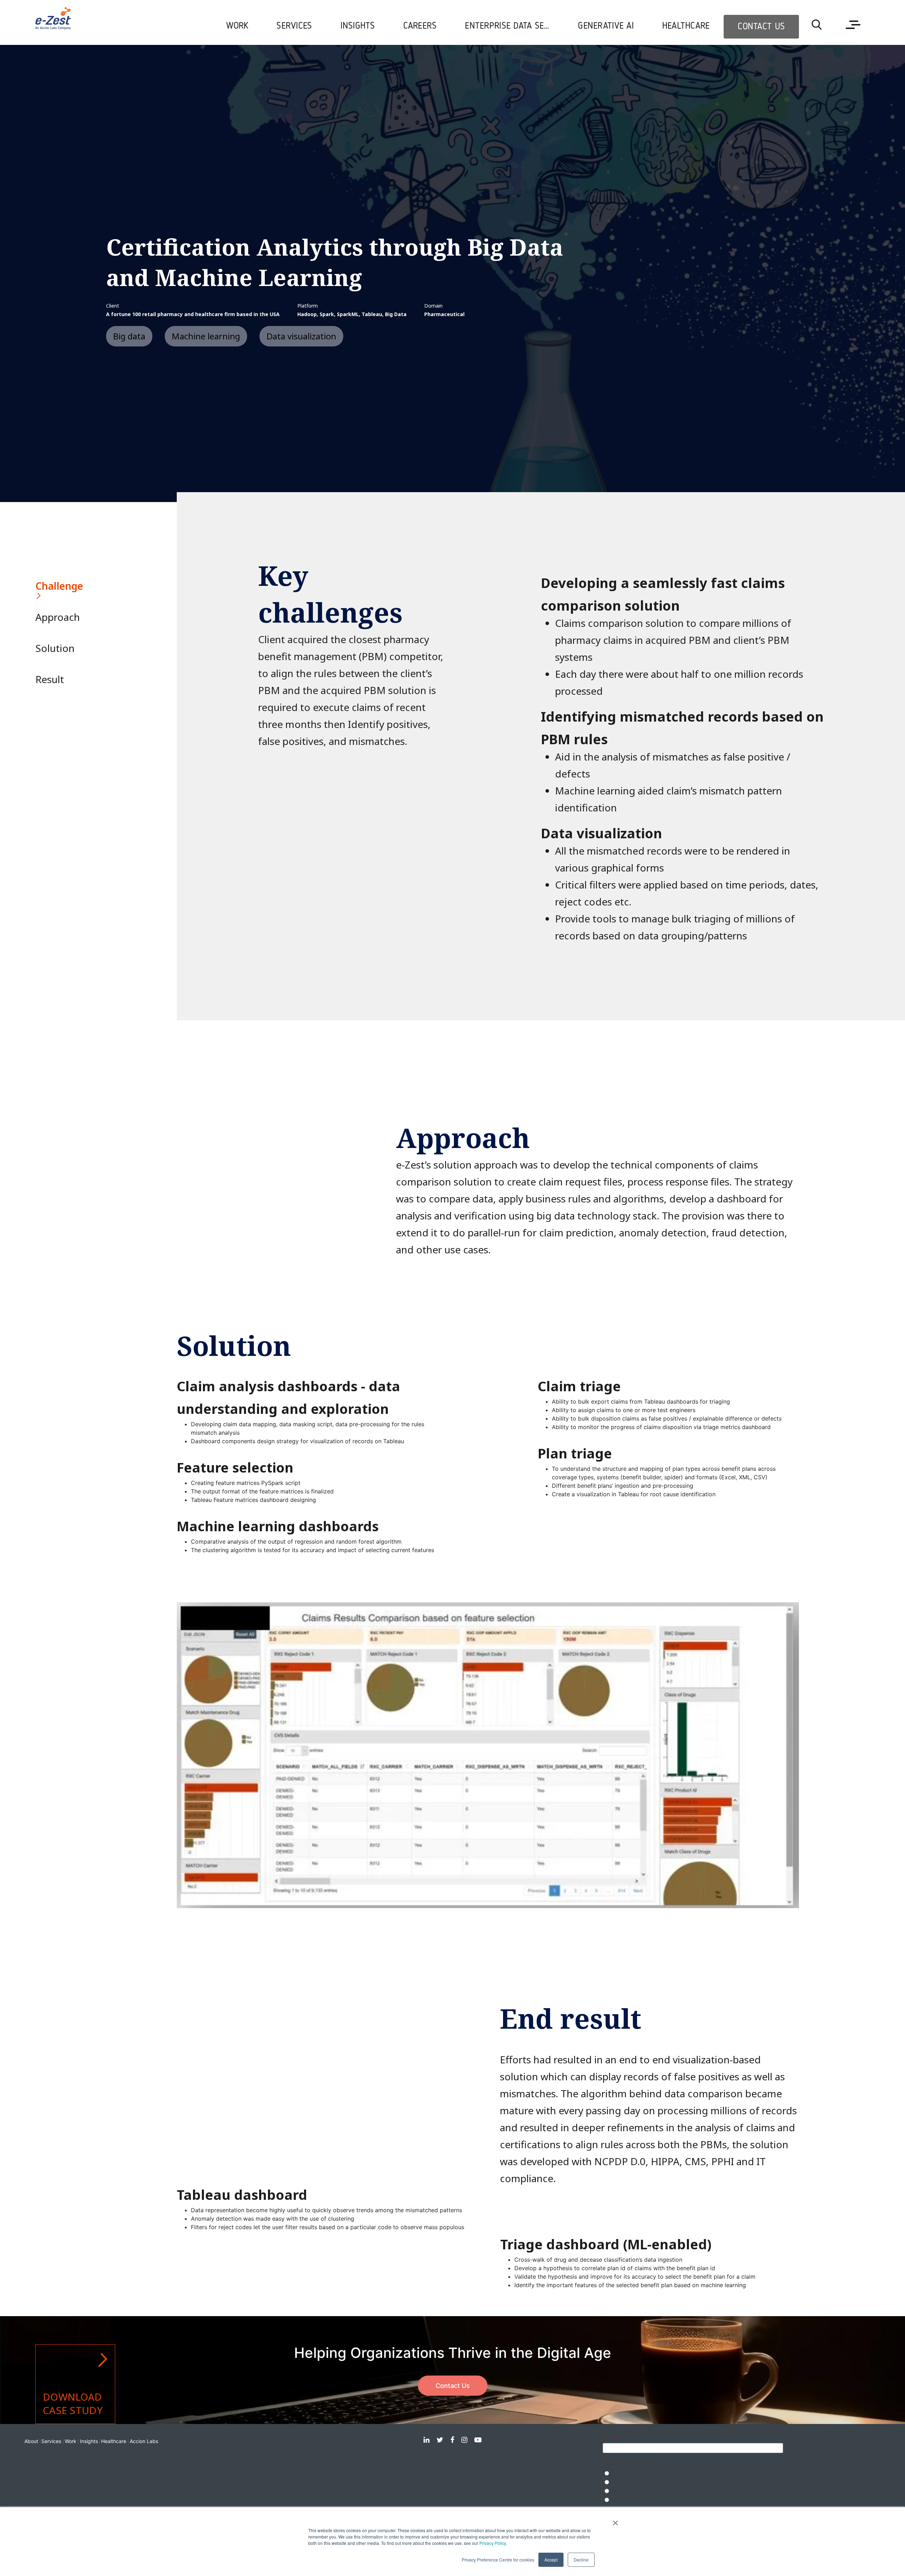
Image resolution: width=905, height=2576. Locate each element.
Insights (89, 2441)
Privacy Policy (493, 2543)
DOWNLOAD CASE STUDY (73, 2403)
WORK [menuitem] (237, 26)
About (31, 2441)
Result (50, 679)
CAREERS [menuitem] (420, 26)
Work (71, 2441)
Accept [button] (551, 2560)
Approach (53, 617)
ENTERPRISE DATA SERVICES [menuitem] (514, 26)
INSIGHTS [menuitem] (358, 26)
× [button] (615, 2520)
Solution (53, 648)
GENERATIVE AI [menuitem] (606, 26)
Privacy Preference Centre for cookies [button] (498, 2560)
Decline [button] (581, 2560)
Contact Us (453, 2386)
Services (51, 2441)
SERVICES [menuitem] (294, 26)
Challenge (53, 586)
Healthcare (114, 2441)
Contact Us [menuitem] (761, 27)
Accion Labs (144, 2441)
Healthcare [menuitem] (686, 26)
